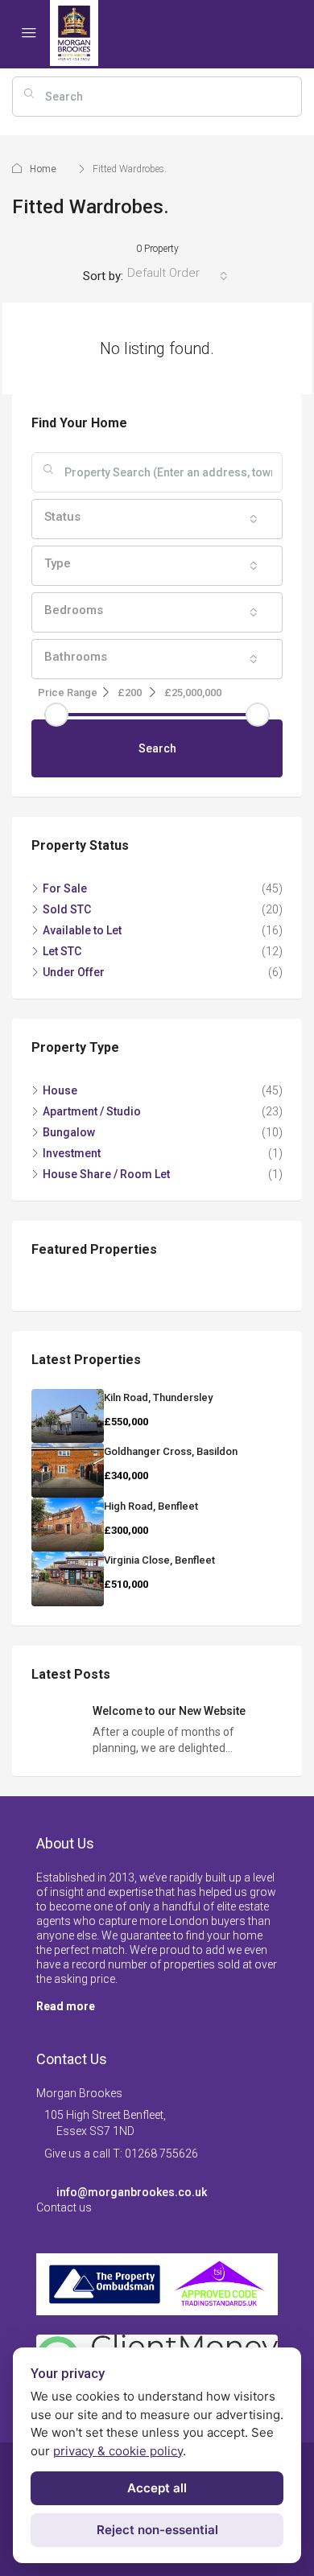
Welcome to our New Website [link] (169, 1711)
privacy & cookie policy (118, 2451)
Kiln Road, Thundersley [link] (158, 1397)
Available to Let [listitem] (82, 930)
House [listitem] (60, 1090)
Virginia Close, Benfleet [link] (159, 1560)
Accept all (157, 2488)
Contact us (64, 2207)
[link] (68, 1416)
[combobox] (178, 276)
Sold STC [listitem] (67, 909)
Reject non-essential (157, 2530)
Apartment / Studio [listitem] (92, 1111)
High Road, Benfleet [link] (151, 1506)
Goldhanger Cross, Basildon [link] (171, 1451)
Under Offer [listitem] (74, 972)
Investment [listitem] (72, 1153)
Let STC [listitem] (62, 951)
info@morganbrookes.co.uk (132, 2192)
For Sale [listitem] (65, 888)
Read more (66, 2006)
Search (157, 748)
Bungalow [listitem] (69, 1132)
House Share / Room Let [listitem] (106, 1174)
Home (43, 169)
